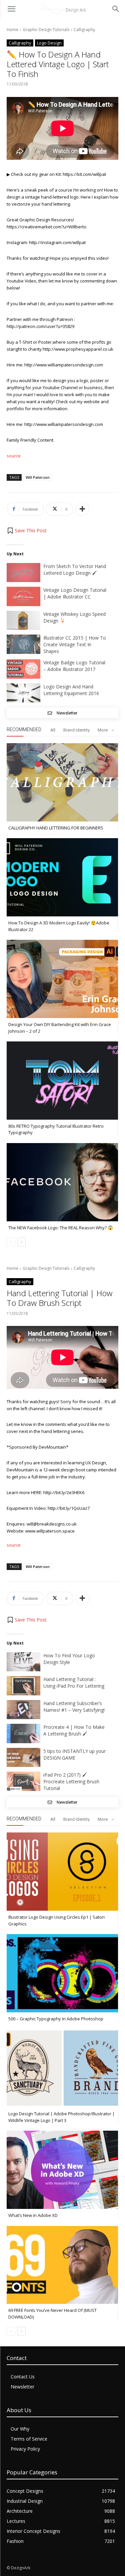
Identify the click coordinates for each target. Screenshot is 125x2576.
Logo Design (49, 43)
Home (12, 30)
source (14, 456)
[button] (27, 531)
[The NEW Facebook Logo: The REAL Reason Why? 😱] (62, 1182)
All (53, 730)
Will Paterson (38, 477)
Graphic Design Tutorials (46, 30)
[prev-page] (11, 1242)
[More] (82, 509)
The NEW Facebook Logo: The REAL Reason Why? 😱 (61, 1228)
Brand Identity (76, 730)
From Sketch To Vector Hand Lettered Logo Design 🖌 (75, 570)
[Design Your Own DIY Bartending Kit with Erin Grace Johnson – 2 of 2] (62, 979)
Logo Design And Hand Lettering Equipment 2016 (71, 690)
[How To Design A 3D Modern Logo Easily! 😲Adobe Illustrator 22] (62, 877)
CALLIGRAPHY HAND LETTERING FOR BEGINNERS (56, 828)
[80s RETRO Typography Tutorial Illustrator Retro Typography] (62, 1081)
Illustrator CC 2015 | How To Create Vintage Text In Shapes (75, 644)
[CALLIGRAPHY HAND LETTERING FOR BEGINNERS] (62, 782)
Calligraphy (84, 30)
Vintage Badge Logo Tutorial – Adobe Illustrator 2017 (74, 666)
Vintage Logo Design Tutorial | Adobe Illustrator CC (75, 593)
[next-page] (21, 1242)
